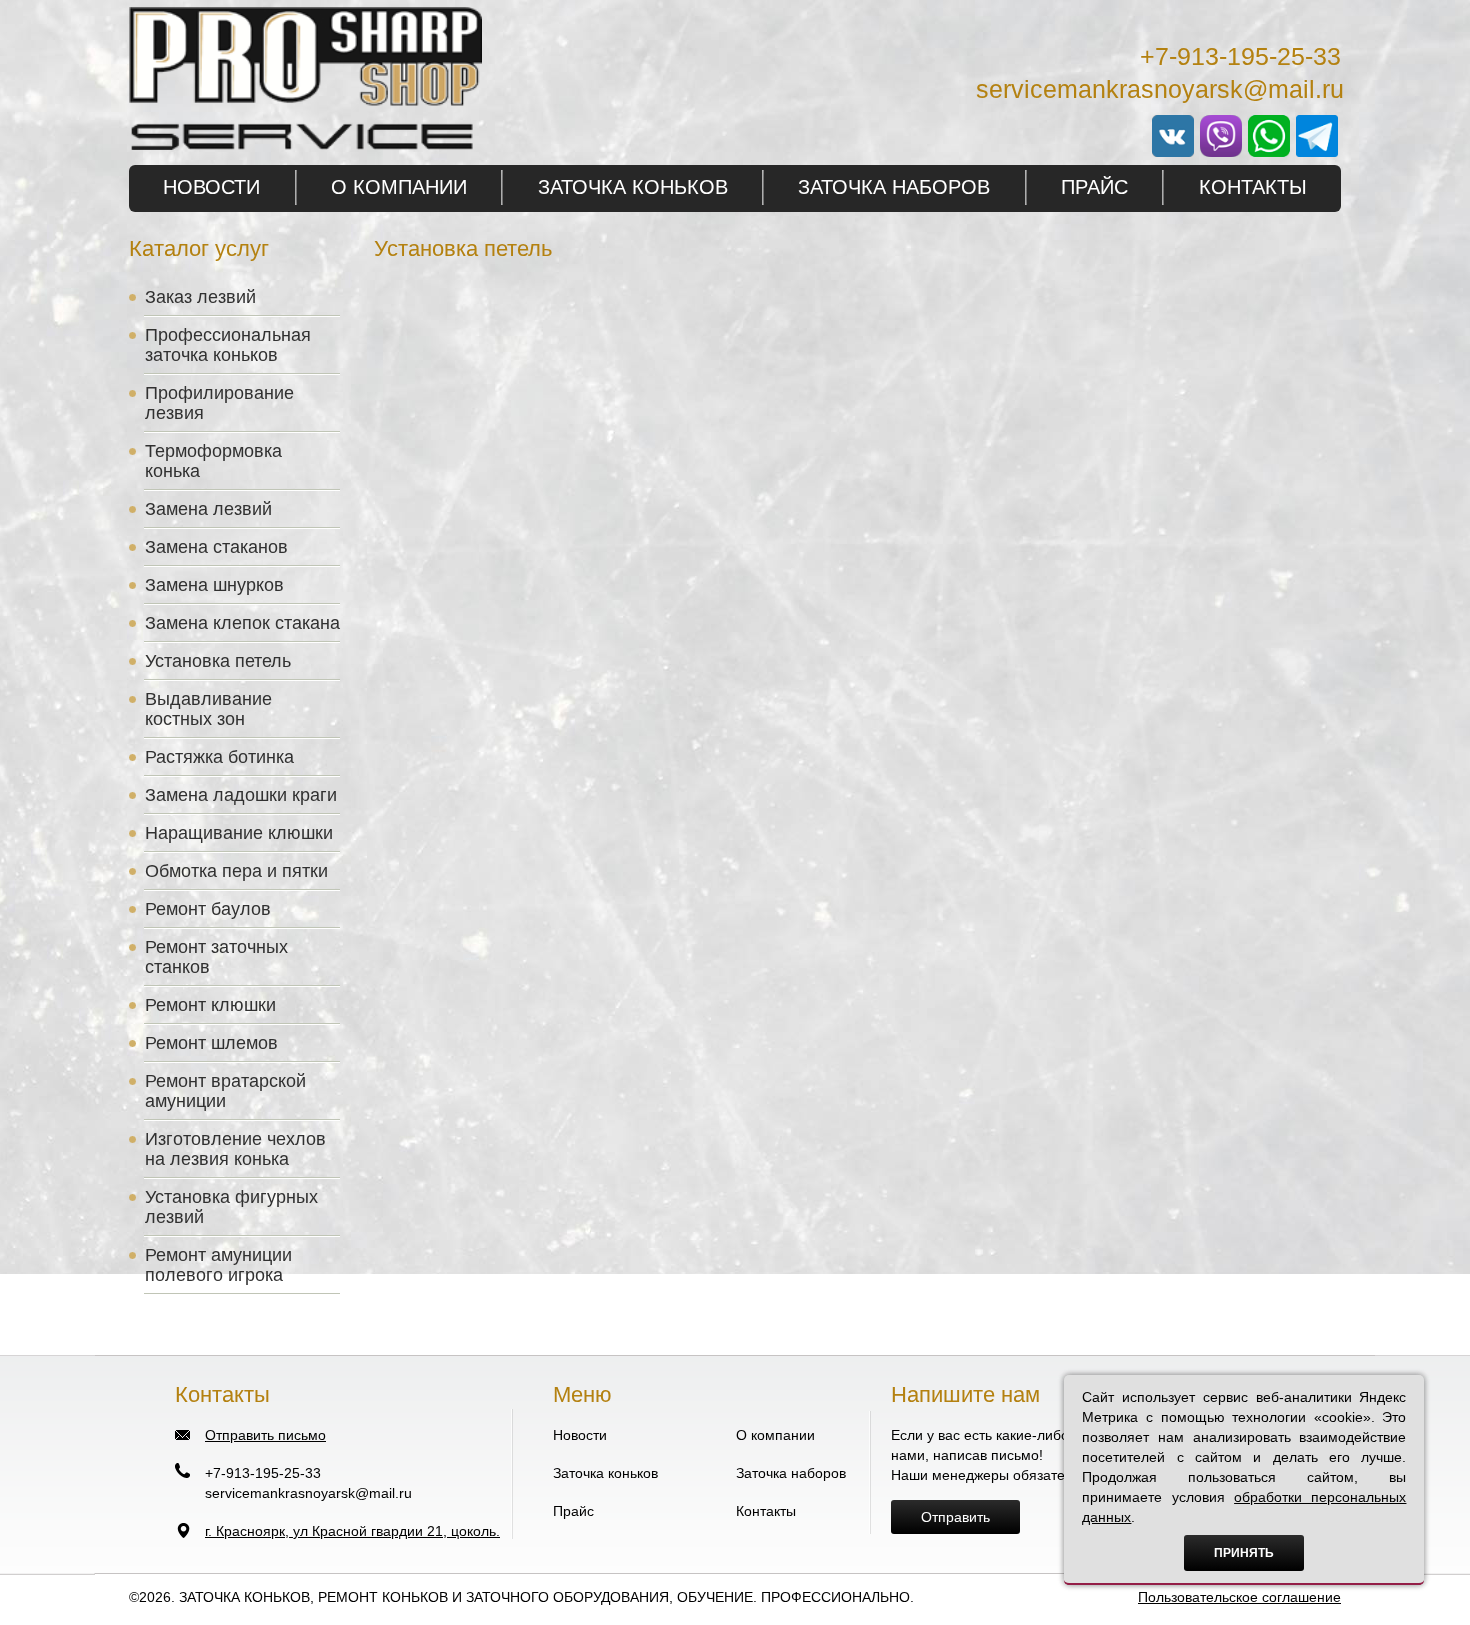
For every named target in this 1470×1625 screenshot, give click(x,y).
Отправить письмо (265, 1435)
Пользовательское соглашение (1239, 1597)
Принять (1244, 1553)
